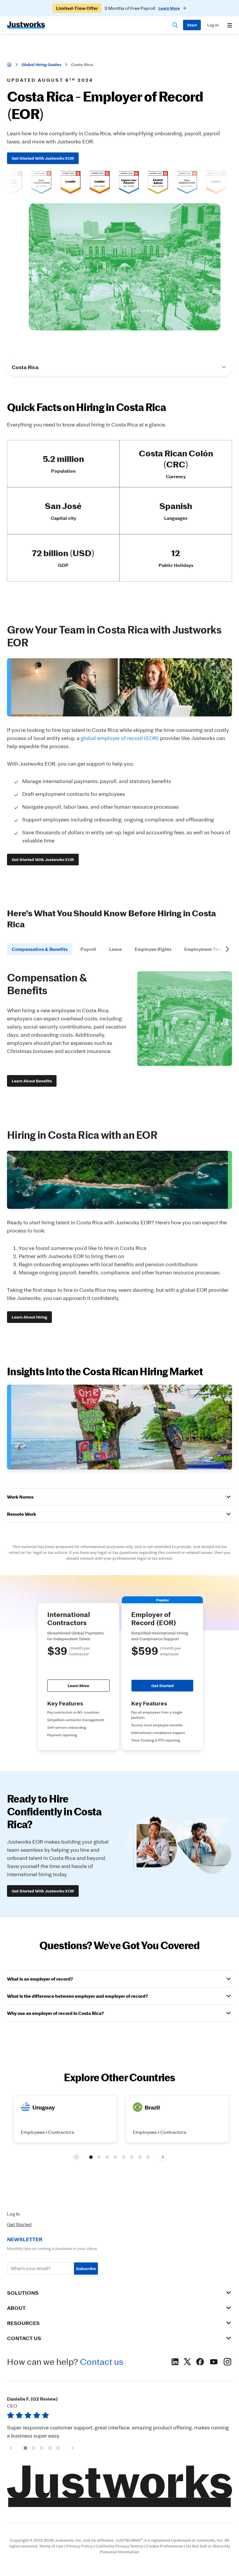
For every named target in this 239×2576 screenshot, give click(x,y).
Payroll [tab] (88, 949)
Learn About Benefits (32, 1081)
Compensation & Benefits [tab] (40, 949)
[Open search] (175, 25)
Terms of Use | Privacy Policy (66, 2546)
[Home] (9, 65)
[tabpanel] (119, 1029)
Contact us (102, 2362)
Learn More (78, 1685)
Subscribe (86, 2268)
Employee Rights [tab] (153, 949)
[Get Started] (192, 25)
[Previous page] (11, 2448)
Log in (213, 25)
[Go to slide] (91, 2157)
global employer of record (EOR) (120, 738)
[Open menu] (230, 25)
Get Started (162, 1685)
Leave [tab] (115, 949)
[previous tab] (12, 949)
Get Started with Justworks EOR (43, 158)
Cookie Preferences (164, 2546)
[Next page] (163, 2157)
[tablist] (119, 949)
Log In (13, 2214)
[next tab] (227, 949)
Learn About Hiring (29, 1317)
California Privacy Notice (119, 2546)
